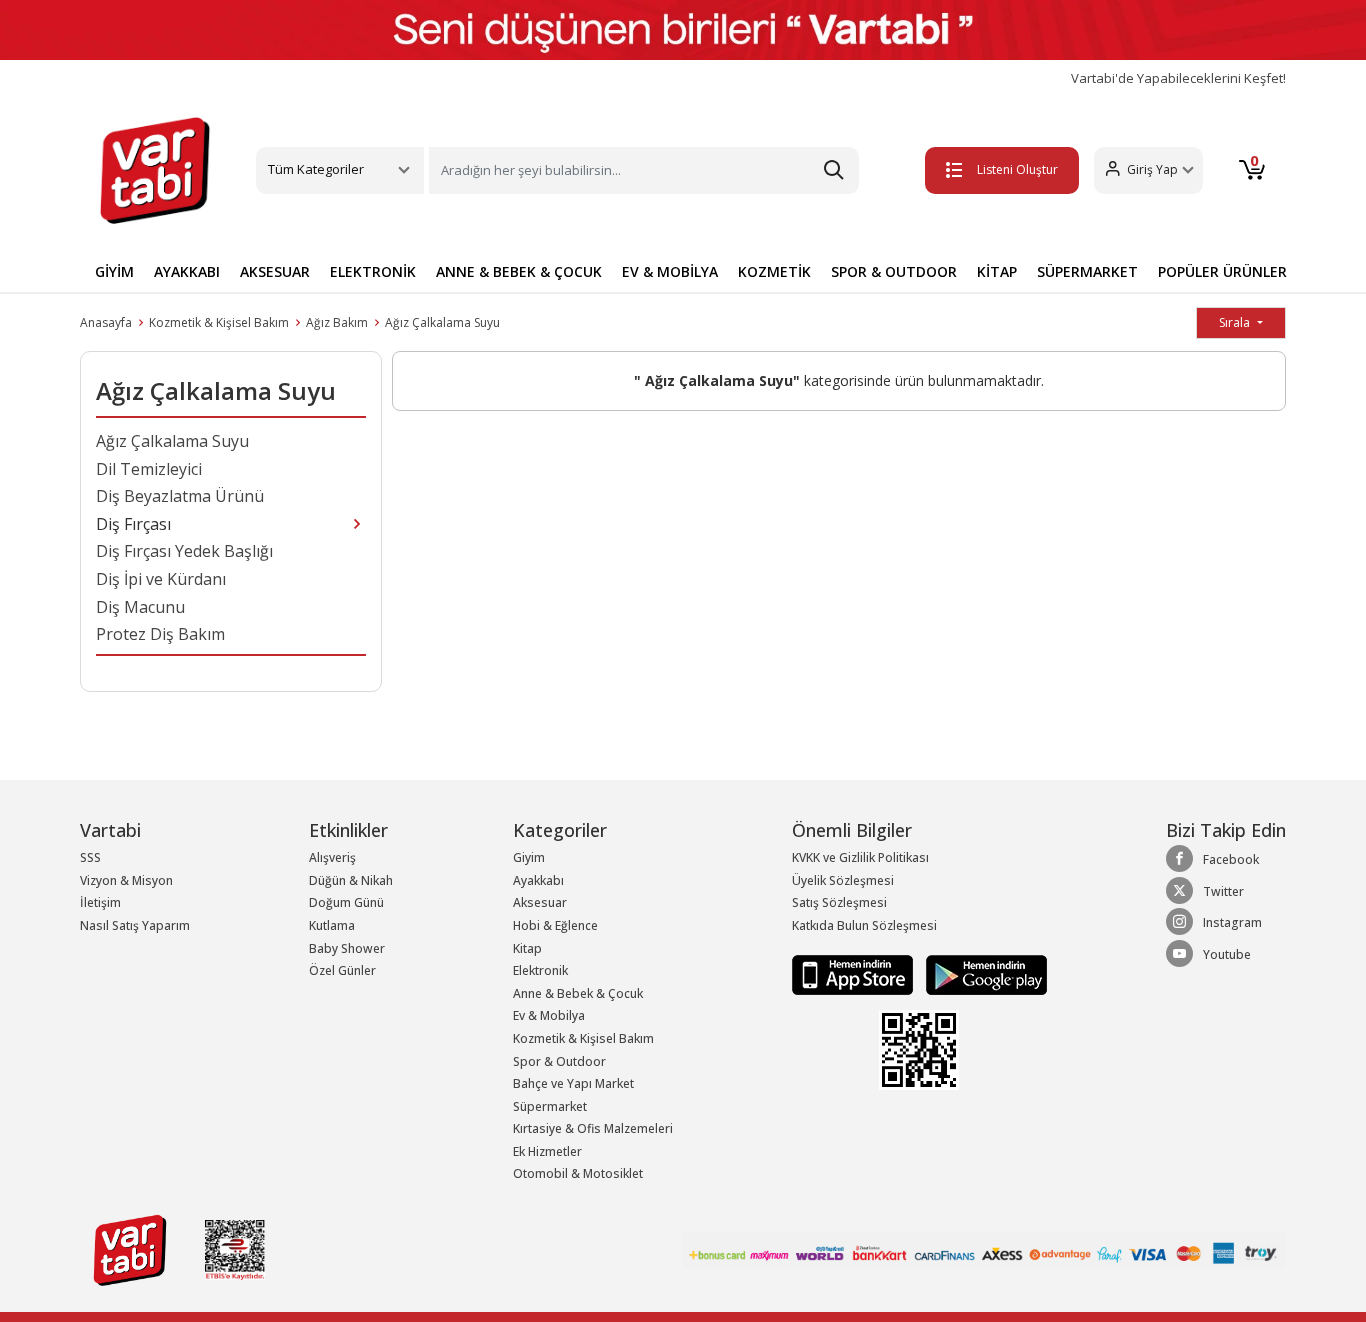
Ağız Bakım (337, 322)
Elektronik (540, 970)
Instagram (1232, 922)
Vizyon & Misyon (126, 880)
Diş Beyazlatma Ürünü (180, 496)
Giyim (529, 857)
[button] (1148, 170)
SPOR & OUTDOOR (894, 271)
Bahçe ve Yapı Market (573, 1083)
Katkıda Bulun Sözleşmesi (864, 925)
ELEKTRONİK (373, 271)
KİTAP (997, 271)
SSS (90, 857)
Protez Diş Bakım (160, 634)
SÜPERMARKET (1087, 271)
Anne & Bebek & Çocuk (578, 993)
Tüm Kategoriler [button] (316, 169)
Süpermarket (550, 1106)
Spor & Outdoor (559, 1061)
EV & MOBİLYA (670, 271)
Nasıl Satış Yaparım (135, 925)
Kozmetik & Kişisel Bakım (219, 322)
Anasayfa (106, 322)
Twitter (1223, 891)
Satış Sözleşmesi (839, 902)
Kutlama (332, 925)
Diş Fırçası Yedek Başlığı (184, 551)
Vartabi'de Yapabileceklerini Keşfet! (1178, 78)
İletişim (100, 902)
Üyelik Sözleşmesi (843, 880)
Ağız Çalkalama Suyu (442, 322)
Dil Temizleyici (149, 469)
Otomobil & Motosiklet (578, 1173)
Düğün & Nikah (351, 880)
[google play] (981, 973)
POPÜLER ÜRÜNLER (1222, 271)
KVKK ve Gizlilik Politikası (860, 857)
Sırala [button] (1236, 322)
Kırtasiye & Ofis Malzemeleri (593, 1128)
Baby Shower (347, 948)
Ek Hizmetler (547, 1151)
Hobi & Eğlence (555, 925)
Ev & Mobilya (549, 1015)
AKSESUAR (275, 271)
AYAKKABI (187, 271)
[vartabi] (155, 170)
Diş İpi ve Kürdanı (161, 579)
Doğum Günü (346, 902)
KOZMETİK (774, 271)
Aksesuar (540, 902)
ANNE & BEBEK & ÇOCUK (519, 271)
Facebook (1231, 859)
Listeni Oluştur (1017, 169)
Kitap (527, 948)
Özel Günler (342, 970)
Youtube (1227, 954)
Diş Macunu (140, 607)
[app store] (854, 973)
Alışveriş (332, 857)
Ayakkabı (538, 880)
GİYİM (114, 271)
